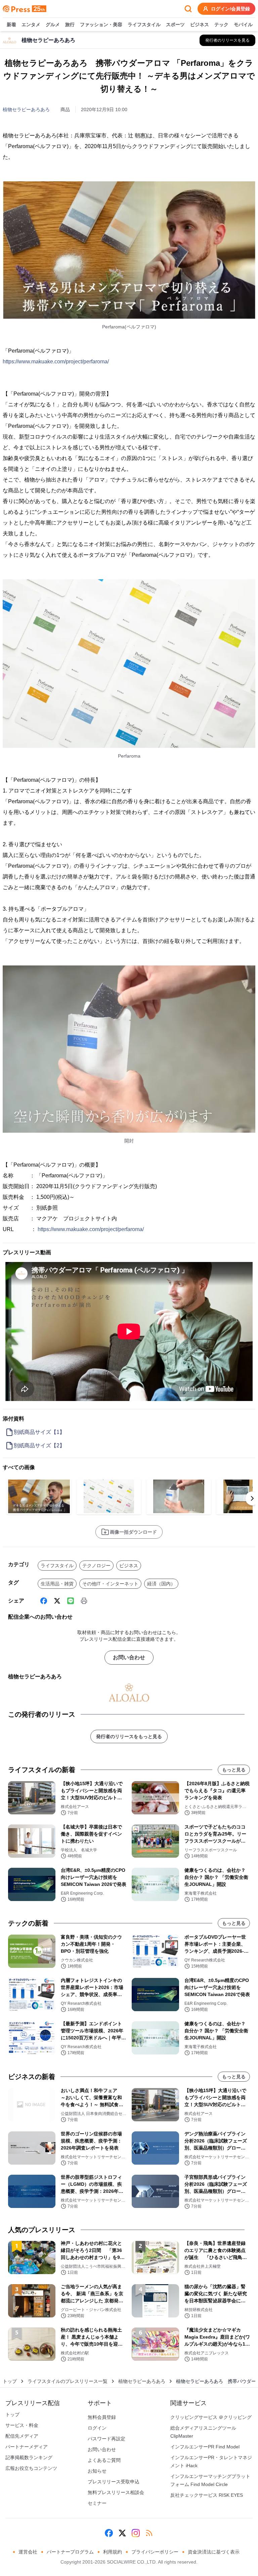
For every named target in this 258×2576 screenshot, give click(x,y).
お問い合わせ (129, 1657)
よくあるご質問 (104, 2460)
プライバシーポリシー (155, 2552)
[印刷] (84, 1601)
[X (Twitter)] (57, 1601)
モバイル (243, 25)
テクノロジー (96, 1566)
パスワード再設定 (106, 2439)
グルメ (53, 25)
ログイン (97, 2428)
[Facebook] (44, 1601)
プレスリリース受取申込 (114, 2482)
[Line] (71, 1601)
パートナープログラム (70, 2552)
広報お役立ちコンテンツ (31, 2468)
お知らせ (97, 2471)
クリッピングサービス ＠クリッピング (211, 2417)
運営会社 (28, 2552)
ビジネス (200, 25)
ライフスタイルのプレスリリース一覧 (68, 2381)
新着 (11, 25)
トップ (10, 2381)
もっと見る (234, 1770)
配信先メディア (22, 2436)
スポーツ (175, 25)
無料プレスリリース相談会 (116, 2492)
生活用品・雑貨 (57, 1584)
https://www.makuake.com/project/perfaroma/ (56, 361)
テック (221, 25)
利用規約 (113, 2552)
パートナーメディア (27, 2447)
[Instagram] (136, 2533)
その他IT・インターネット (110, 1584)
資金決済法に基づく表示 (214, 2552)
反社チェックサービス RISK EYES (207, 2495)
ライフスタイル (144, 25)
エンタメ (31, 25)
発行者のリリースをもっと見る (129, 1736)
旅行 (70, 25)
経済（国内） (161, 1584)
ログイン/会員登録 (230, 9)
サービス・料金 (22, 2425)
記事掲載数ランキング (29, 2457)
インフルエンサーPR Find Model (205, 2447)
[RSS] (149, 2533)
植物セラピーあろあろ (26, 109)
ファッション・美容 (101, 25)
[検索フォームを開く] (188, 9)
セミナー (97, 2503)
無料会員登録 (102, 2417)
